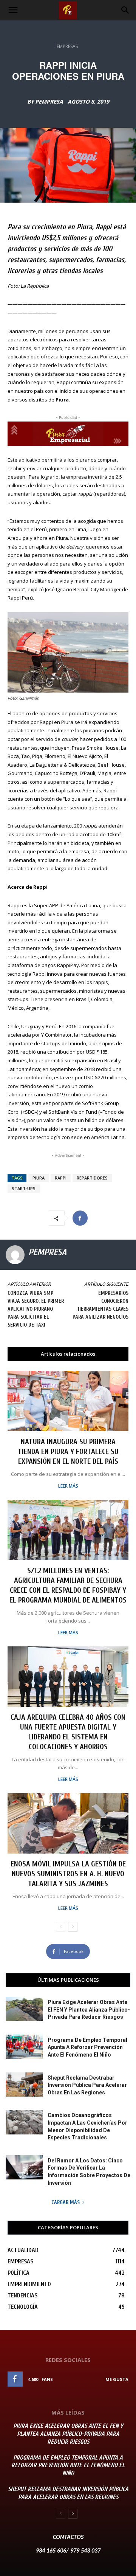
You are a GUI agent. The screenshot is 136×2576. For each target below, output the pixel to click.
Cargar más (66, 2202)
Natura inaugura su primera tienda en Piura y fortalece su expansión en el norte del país (68, 1452)
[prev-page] (61, 1927)
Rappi (61, 1178)
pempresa (49, 102)
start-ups (24, 1188)
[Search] (125, 10)
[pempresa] (15, 1255)
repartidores (92, 1178)
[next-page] (73, 1927)
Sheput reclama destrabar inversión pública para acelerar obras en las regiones (87, 2085)
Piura (39, 1178)
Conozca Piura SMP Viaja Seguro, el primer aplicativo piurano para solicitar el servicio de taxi (36, 1309)
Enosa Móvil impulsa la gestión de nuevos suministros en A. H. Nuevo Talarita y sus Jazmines (68, 1874)
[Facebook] (80, 1218)
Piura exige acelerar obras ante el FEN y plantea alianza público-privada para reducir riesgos (89, 2009)
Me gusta (117, 2379)
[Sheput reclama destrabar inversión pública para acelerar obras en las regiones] (24, 2085)
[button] (13, 10)
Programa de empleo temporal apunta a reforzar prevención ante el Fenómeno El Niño (87, 2047)
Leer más (68, 1486)
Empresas (67, 46)
